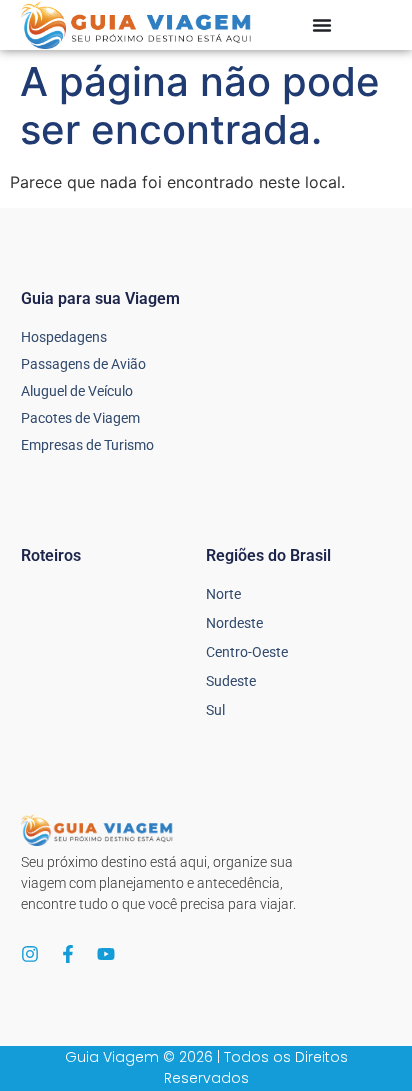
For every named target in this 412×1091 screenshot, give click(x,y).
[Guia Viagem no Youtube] (106, 954)
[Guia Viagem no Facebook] (68, 954)
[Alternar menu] (322, 25)
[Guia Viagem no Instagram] (30, 954)
